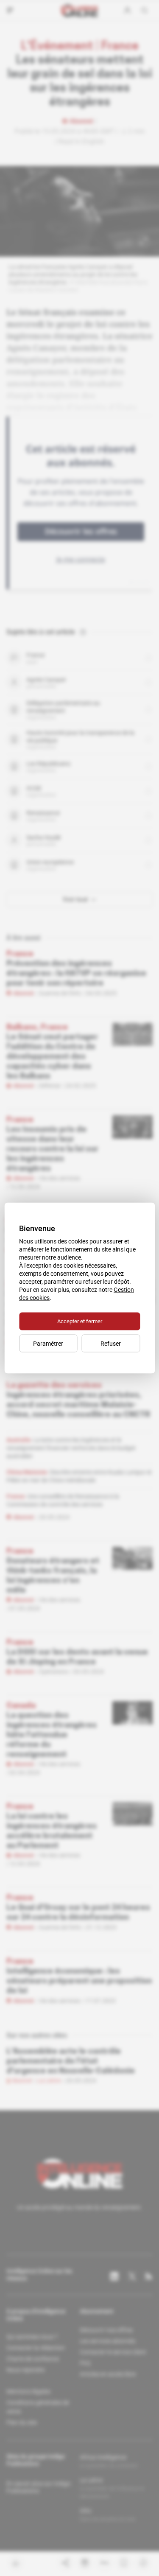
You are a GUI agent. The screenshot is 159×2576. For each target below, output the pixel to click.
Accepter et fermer (80, 1321)
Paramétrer (48, 1344)
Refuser (111, 1344)
